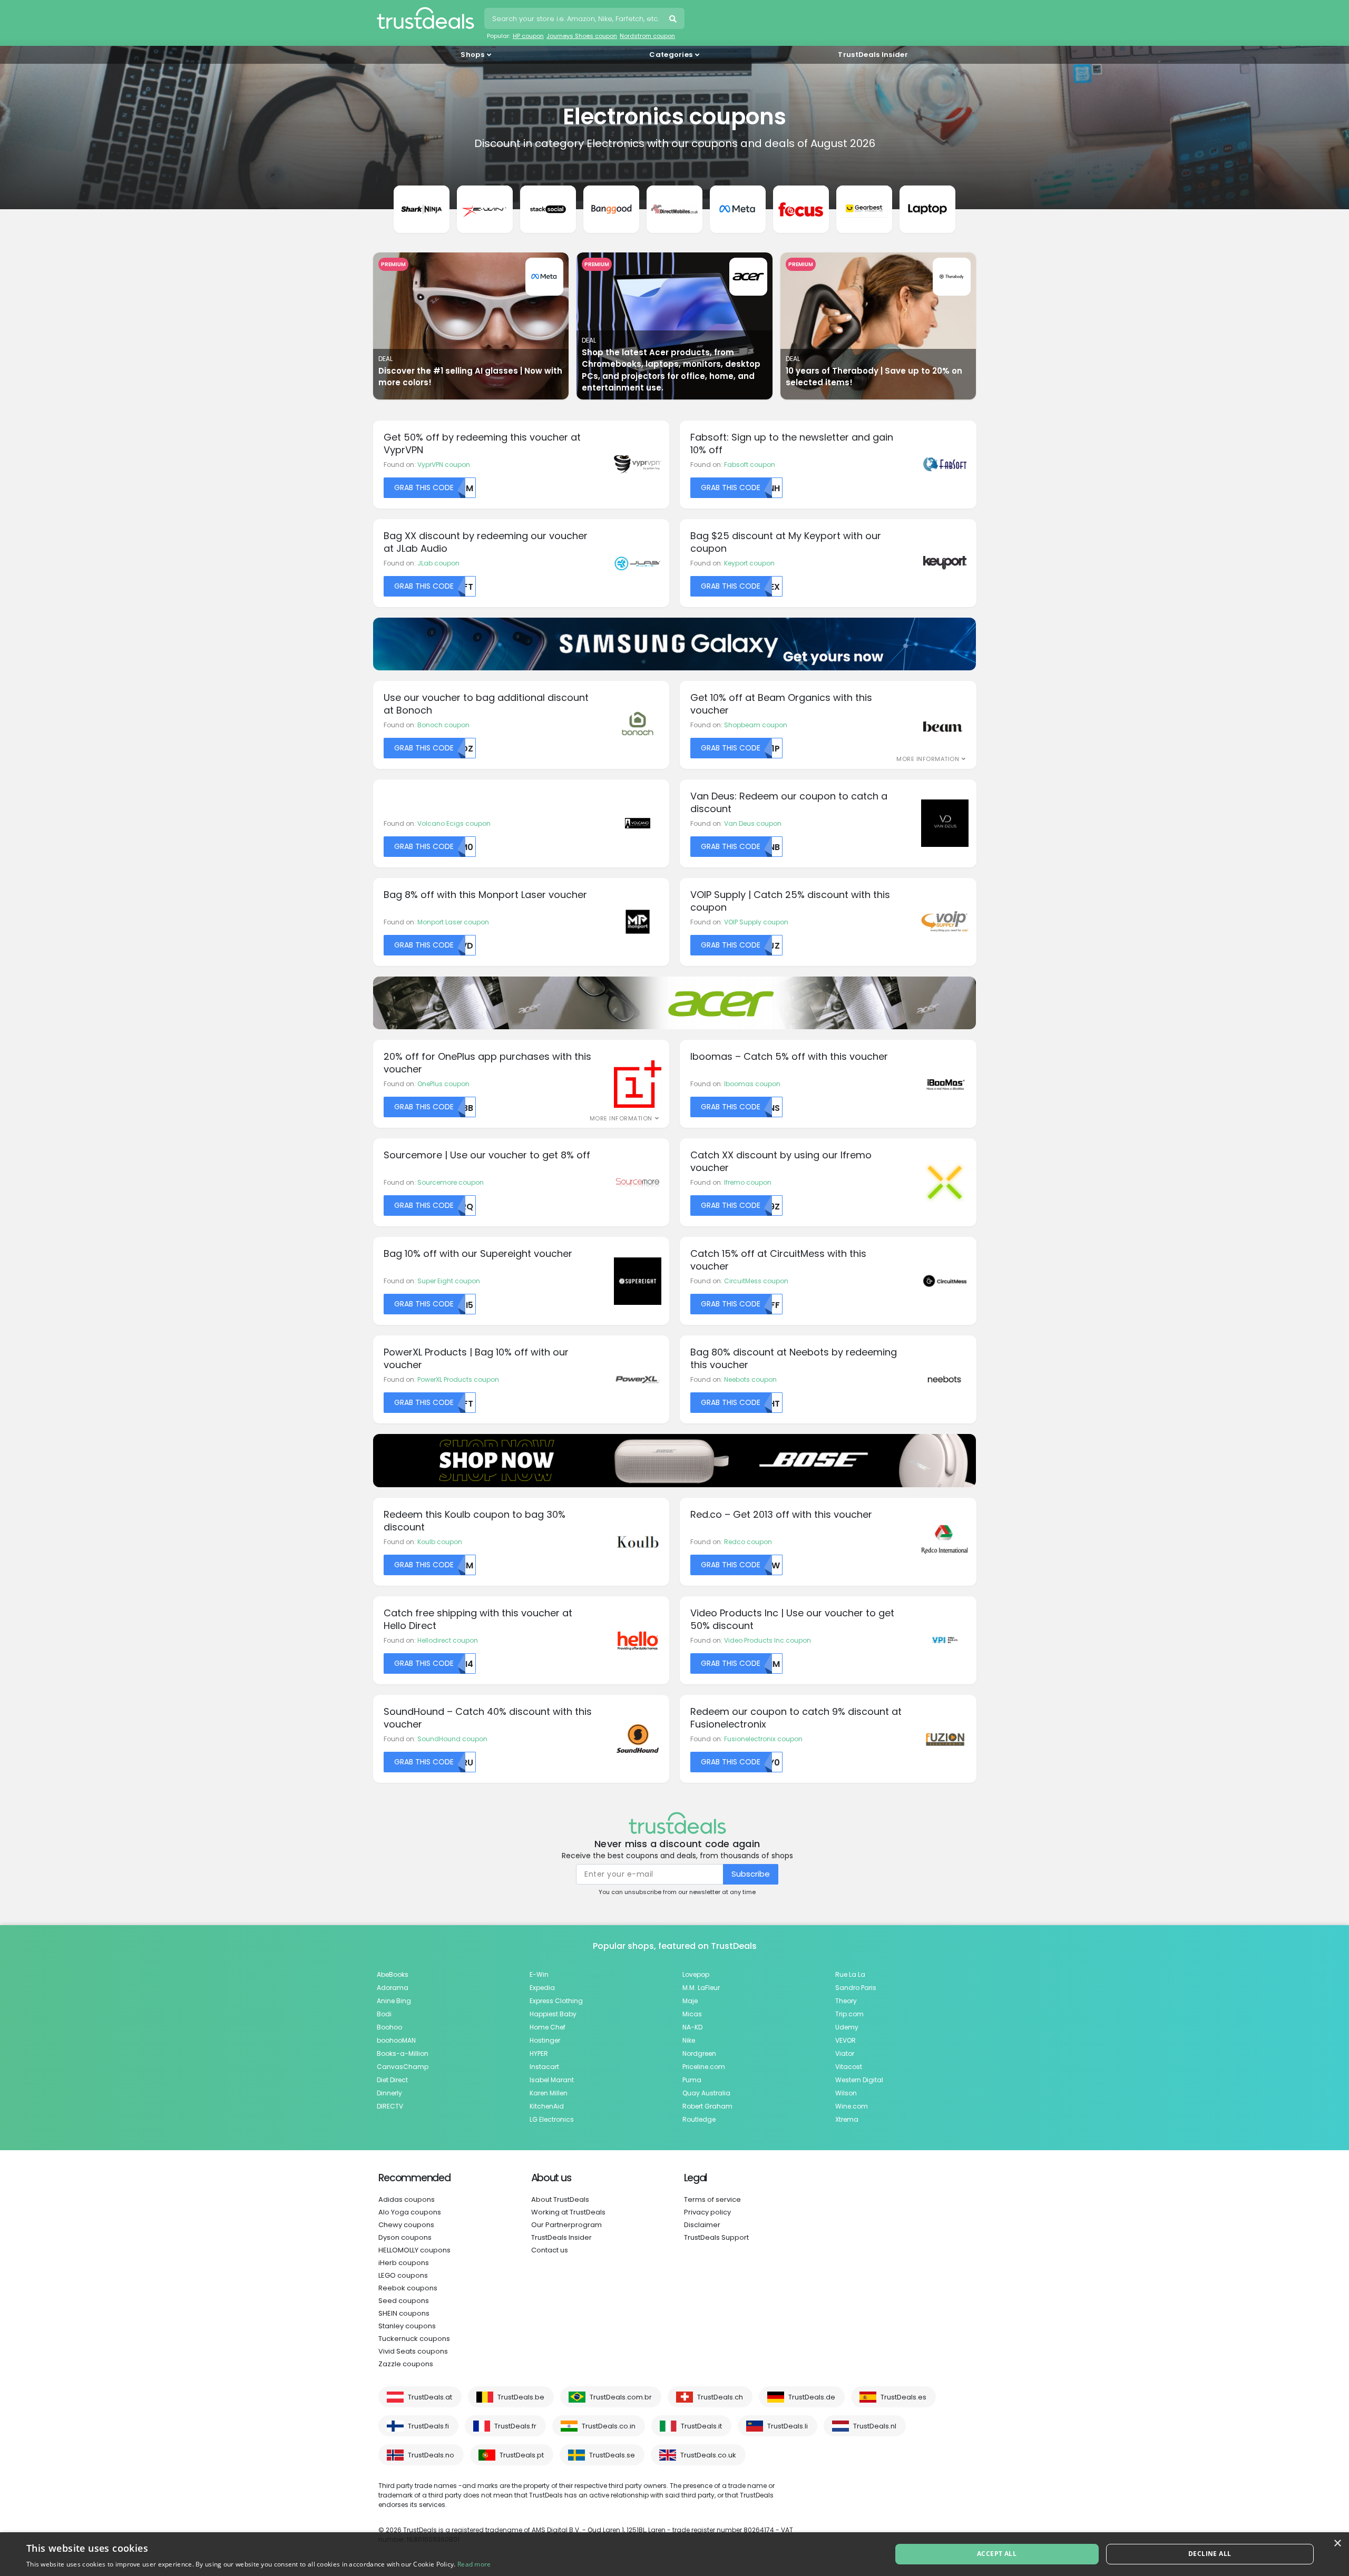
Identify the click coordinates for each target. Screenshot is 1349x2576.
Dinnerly (389, 2093)
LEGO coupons (403, 2275)
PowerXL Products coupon (458, 1379)
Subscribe (751, 1874)
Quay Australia (706, 2093)
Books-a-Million (403, 2053)
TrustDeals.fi (428, 2426)
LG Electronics (552, 2119)
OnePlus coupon (443, 1084)
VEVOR (845, 2040)
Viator (845, 2053)
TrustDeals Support (716, 2237)
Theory (846, 2001)
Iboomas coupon (752, 1084)
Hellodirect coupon (448, 1640)
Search (674, 20)
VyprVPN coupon (444, 465)
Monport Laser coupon (453, 922)
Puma (692, 2080)
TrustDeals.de (812, 2397)
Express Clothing (556, 2001)
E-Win (539, 1974)
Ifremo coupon (748, 1182)
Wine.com (852, 2106)
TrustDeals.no (431, 2455)
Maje (690, 2001)
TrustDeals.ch (720, 2397)
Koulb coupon (440, 1542)
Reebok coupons (408, 2288)
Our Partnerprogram (566, 2225)
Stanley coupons (407, 2326)
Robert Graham (707, 2106)
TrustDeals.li (788, 2426)
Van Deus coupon (753, 823)
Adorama (393, 1988)
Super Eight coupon (449, 1281)
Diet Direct (392, 2080)
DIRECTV (390, 2106)
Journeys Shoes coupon (582, 36)
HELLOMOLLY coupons (414, 2250)
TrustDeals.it (701, 2426)
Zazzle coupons (406, 2364)
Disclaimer (702, 2225)
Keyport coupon (749, 563)
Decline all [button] (1210, 2554)
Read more (474, 2564)
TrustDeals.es (903, 2397)
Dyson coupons (405, 2237)
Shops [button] (472, 55)
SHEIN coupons (404, 2313)
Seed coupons (404, 2301)
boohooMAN (396, 2040)
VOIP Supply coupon (756, 922)
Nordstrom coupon (647, 36)
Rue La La (850, 1974)
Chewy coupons (406, 2225)
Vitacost (849, 2067)
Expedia (542, 1988)
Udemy (847, 2027)
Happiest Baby (553, 2014)
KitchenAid (547, 2106)
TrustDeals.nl (875, 2426)
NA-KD (692, 2027)
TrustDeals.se (612, 2455)
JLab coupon (438, 563)
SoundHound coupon (452, 1739)
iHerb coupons (404, 2263)
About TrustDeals (560, 2199)
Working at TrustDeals (568, 2212)
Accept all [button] (997, 2554)
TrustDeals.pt (522, 2455)
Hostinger (545, 2040)
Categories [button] (671, 55)
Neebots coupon (750, 1379)
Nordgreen (699, 2053)
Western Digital (859, 2080)
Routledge (699, 2119)
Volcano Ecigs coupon (454, 823)
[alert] (674, 2554)
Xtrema (847, 2119)
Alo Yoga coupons (410, 2212)
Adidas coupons (407, 2199)
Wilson (846, 2093)
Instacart (544, 2067)
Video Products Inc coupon (768, 1640)
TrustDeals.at (430, 2397)
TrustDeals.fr (515, 2426)
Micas (692, 2014)
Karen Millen (549, 2093)
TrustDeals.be (521, 2397)
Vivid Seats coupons (413, 2351)
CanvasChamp (403, 2067)
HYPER (539, 2053)
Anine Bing (394, 2001)
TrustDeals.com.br (621, 2397)
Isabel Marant (552, 2080)
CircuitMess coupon (756, 1281)
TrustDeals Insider (873, 55)
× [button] (1337, 2544)
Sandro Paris (856, 1988)
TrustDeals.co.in (609, 2426)
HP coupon (528, 36)
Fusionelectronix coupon (763, 1739)
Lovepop (696, 1974)
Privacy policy (707, 2212)
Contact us (550, 2250)
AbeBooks (393, 1974)
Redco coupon (748, 1542)
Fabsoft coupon (750, 465)
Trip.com (849, 2014)
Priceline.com (704, 2067)
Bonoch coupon (443, 725)
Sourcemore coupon (451, 1182)
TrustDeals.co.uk (708, 2455)
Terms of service (712, 2199)
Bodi (384, 2014)
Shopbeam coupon (756, 725)
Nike (689, 2040)
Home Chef (548, 2027)
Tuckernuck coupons (414, 2339)
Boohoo (389, 2027)
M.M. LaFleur (701, 1988)
